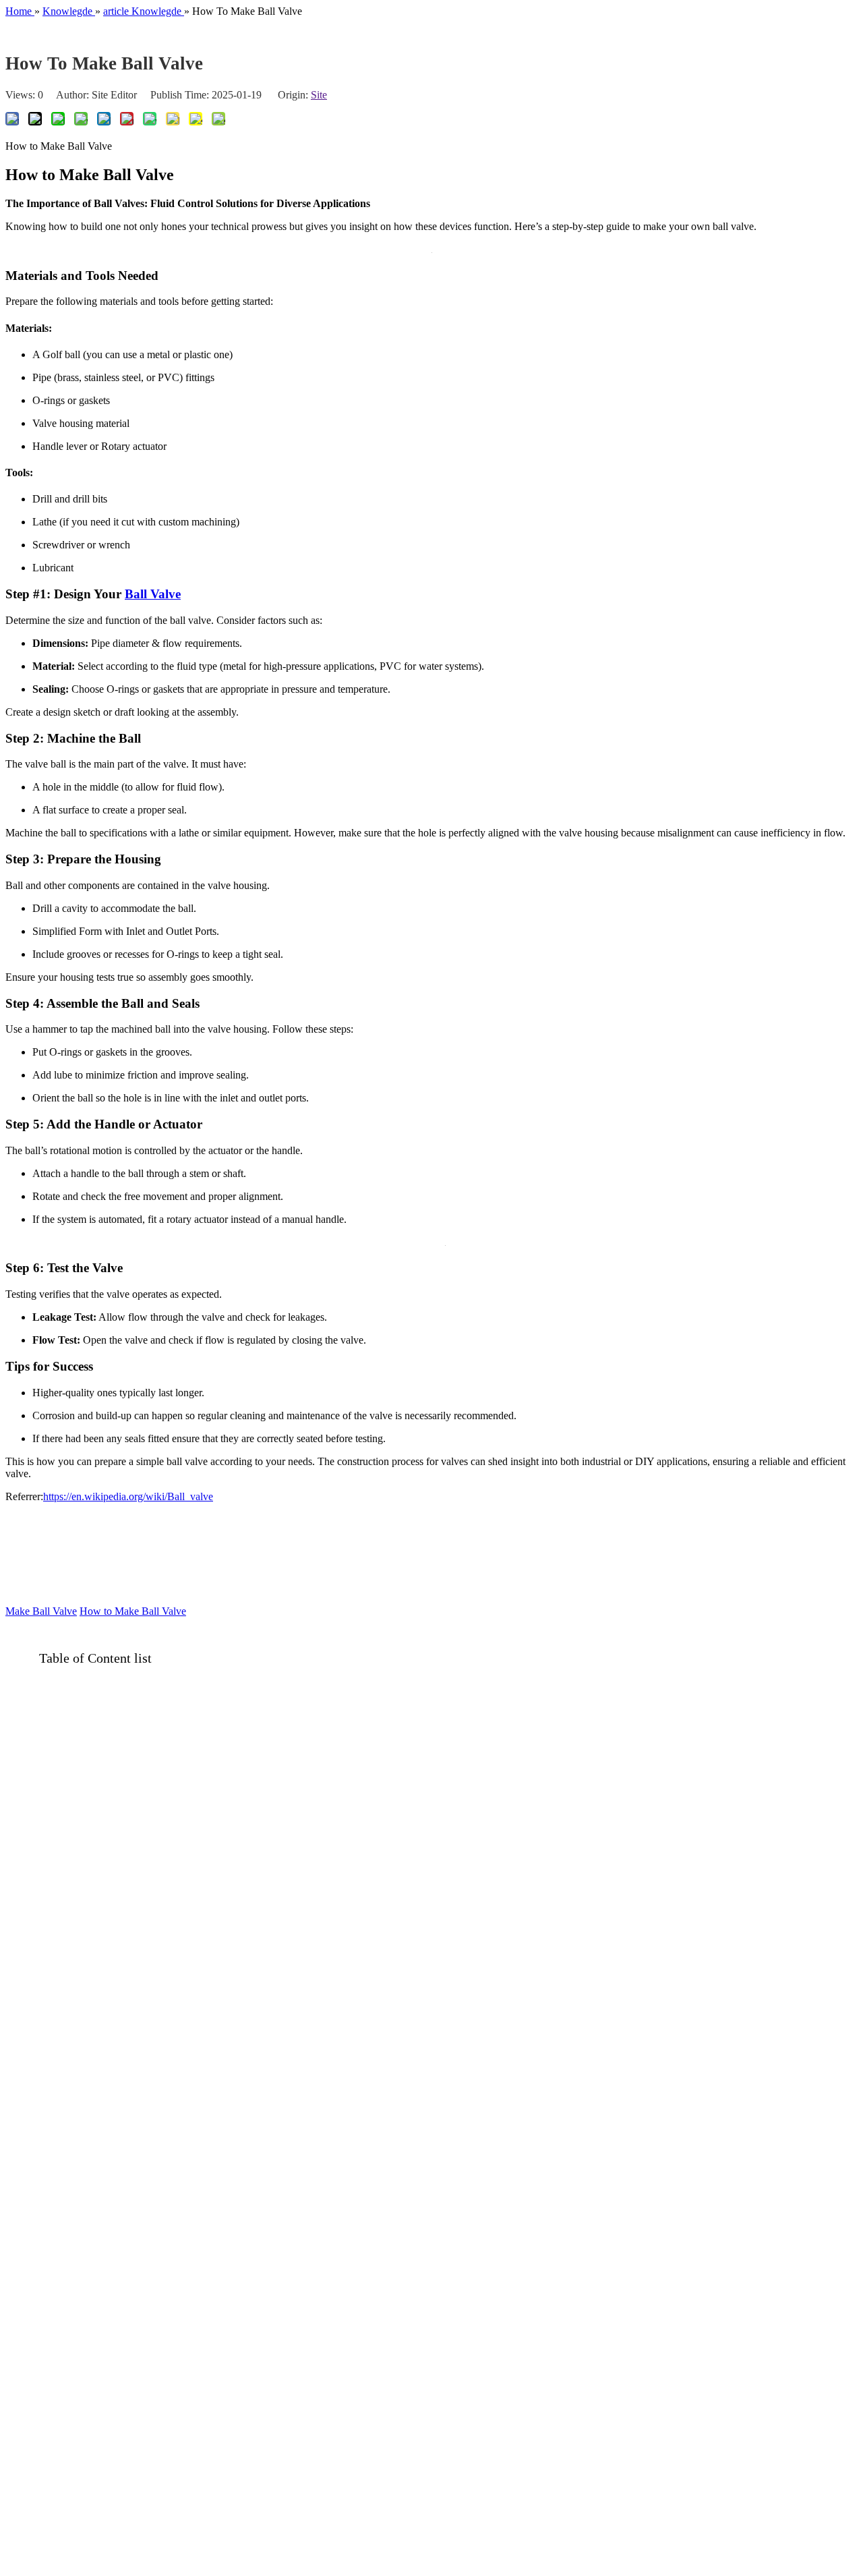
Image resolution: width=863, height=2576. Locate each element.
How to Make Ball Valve (133, 1611)
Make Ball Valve (41, 1611)
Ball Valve (153, 594)
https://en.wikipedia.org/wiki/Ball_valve (128, 1496)
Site (319, 95)
